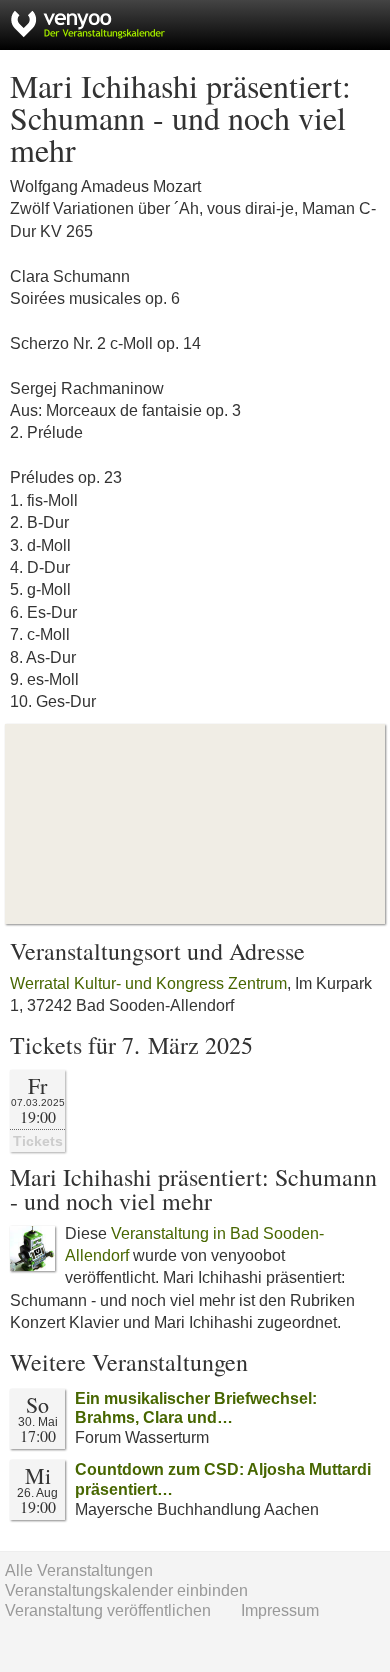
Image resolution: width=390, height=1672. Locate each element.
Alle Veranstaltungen (79, 1570)
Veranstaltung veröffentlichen (108, 1610)
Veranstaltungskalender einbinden (126, 1590)
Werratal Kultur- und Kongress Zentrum (148, 983)
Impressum (280, 1610)
